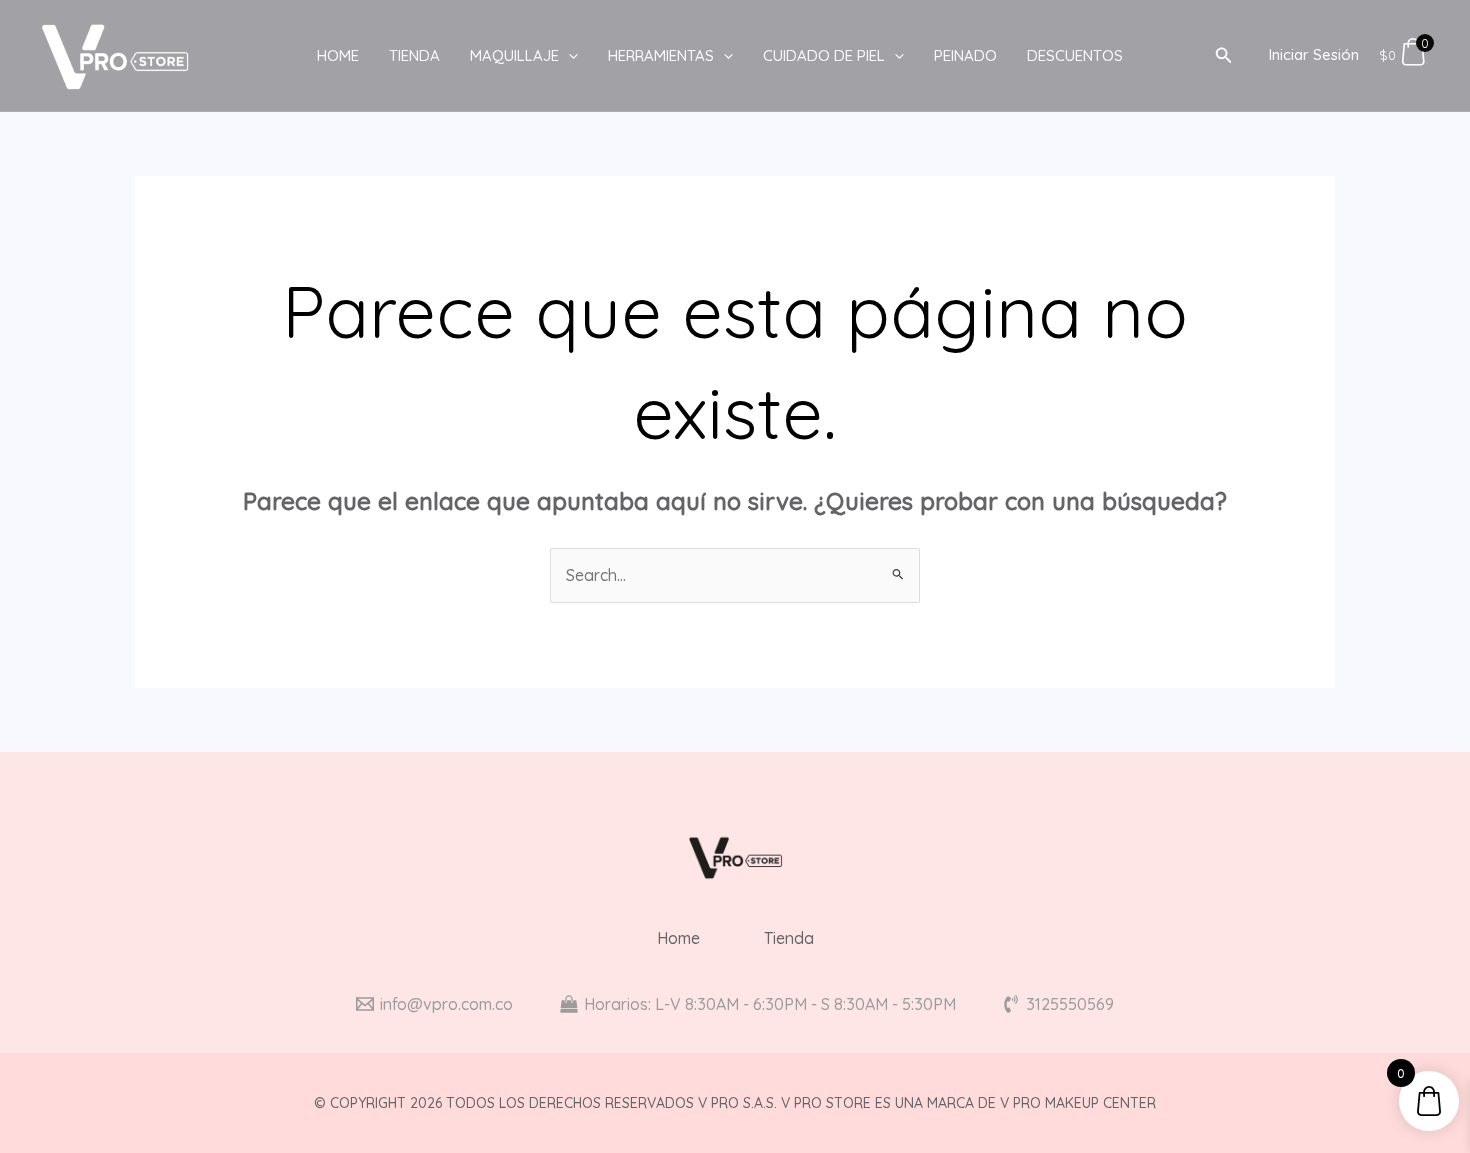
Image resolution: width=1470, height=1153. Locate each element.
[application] (568, 56)
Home (338, 55)
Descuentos (1075, 55)
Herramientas (661, 55)
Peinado (965, 55)
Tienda (414, 55)
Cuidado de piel (824, 55)
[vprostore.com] (115, 54)
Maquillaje (514, 55)
